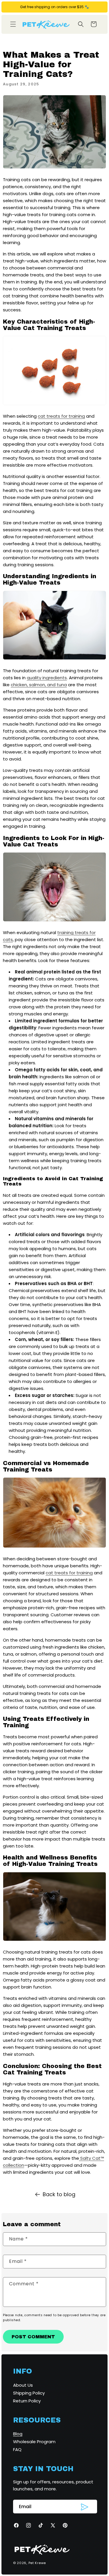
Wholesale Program (34, 2442)
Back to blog (59, 2194)
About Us (23, 2385)
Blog (18, 2434)
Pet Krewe (37, 2563)
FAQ (17, 2449)
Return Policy (27, 2401)
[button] (13, 24)
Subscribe (85, 2507)
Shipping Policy (29, 2393)
